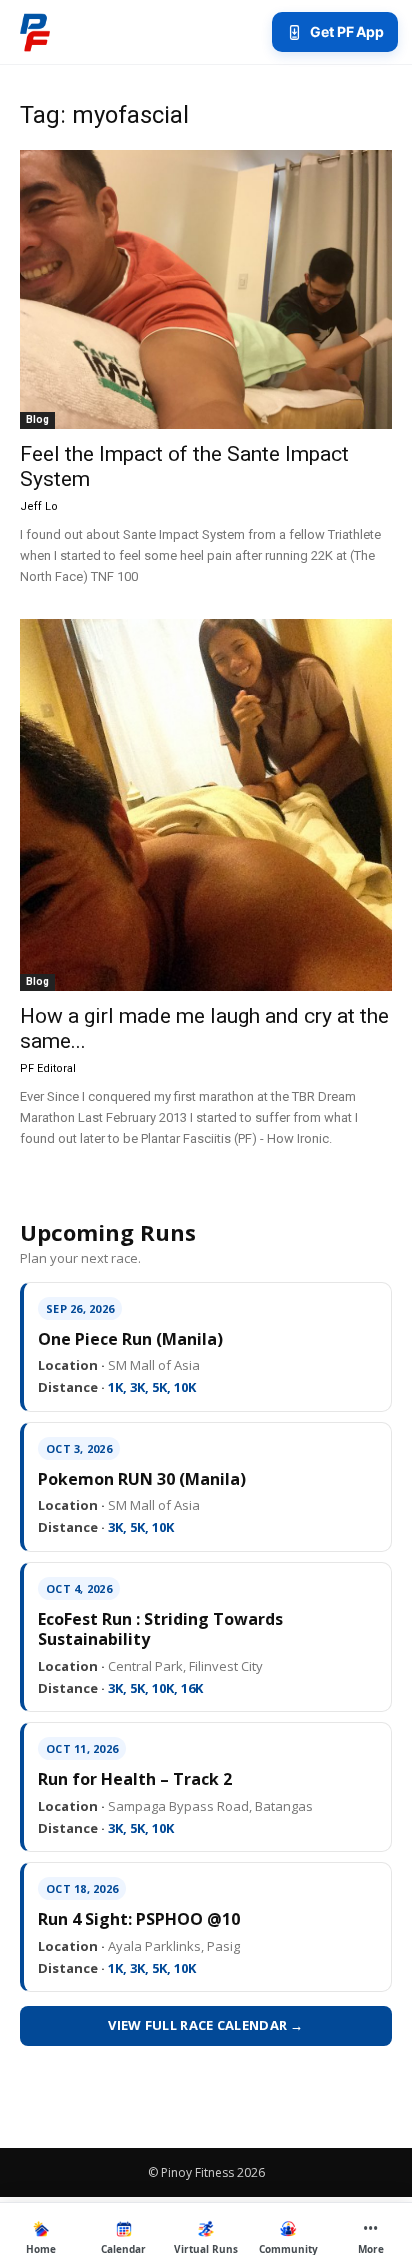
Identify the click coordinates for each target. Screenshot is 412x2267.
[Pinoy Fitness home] (35, 32)
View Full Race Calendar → (206, 2025)
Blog (37, 419)
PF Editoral (48, 1068)
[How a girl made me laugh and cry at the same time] (206, 805)
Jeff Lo (39, 506)
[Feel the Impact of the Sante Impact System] (206, 289)
